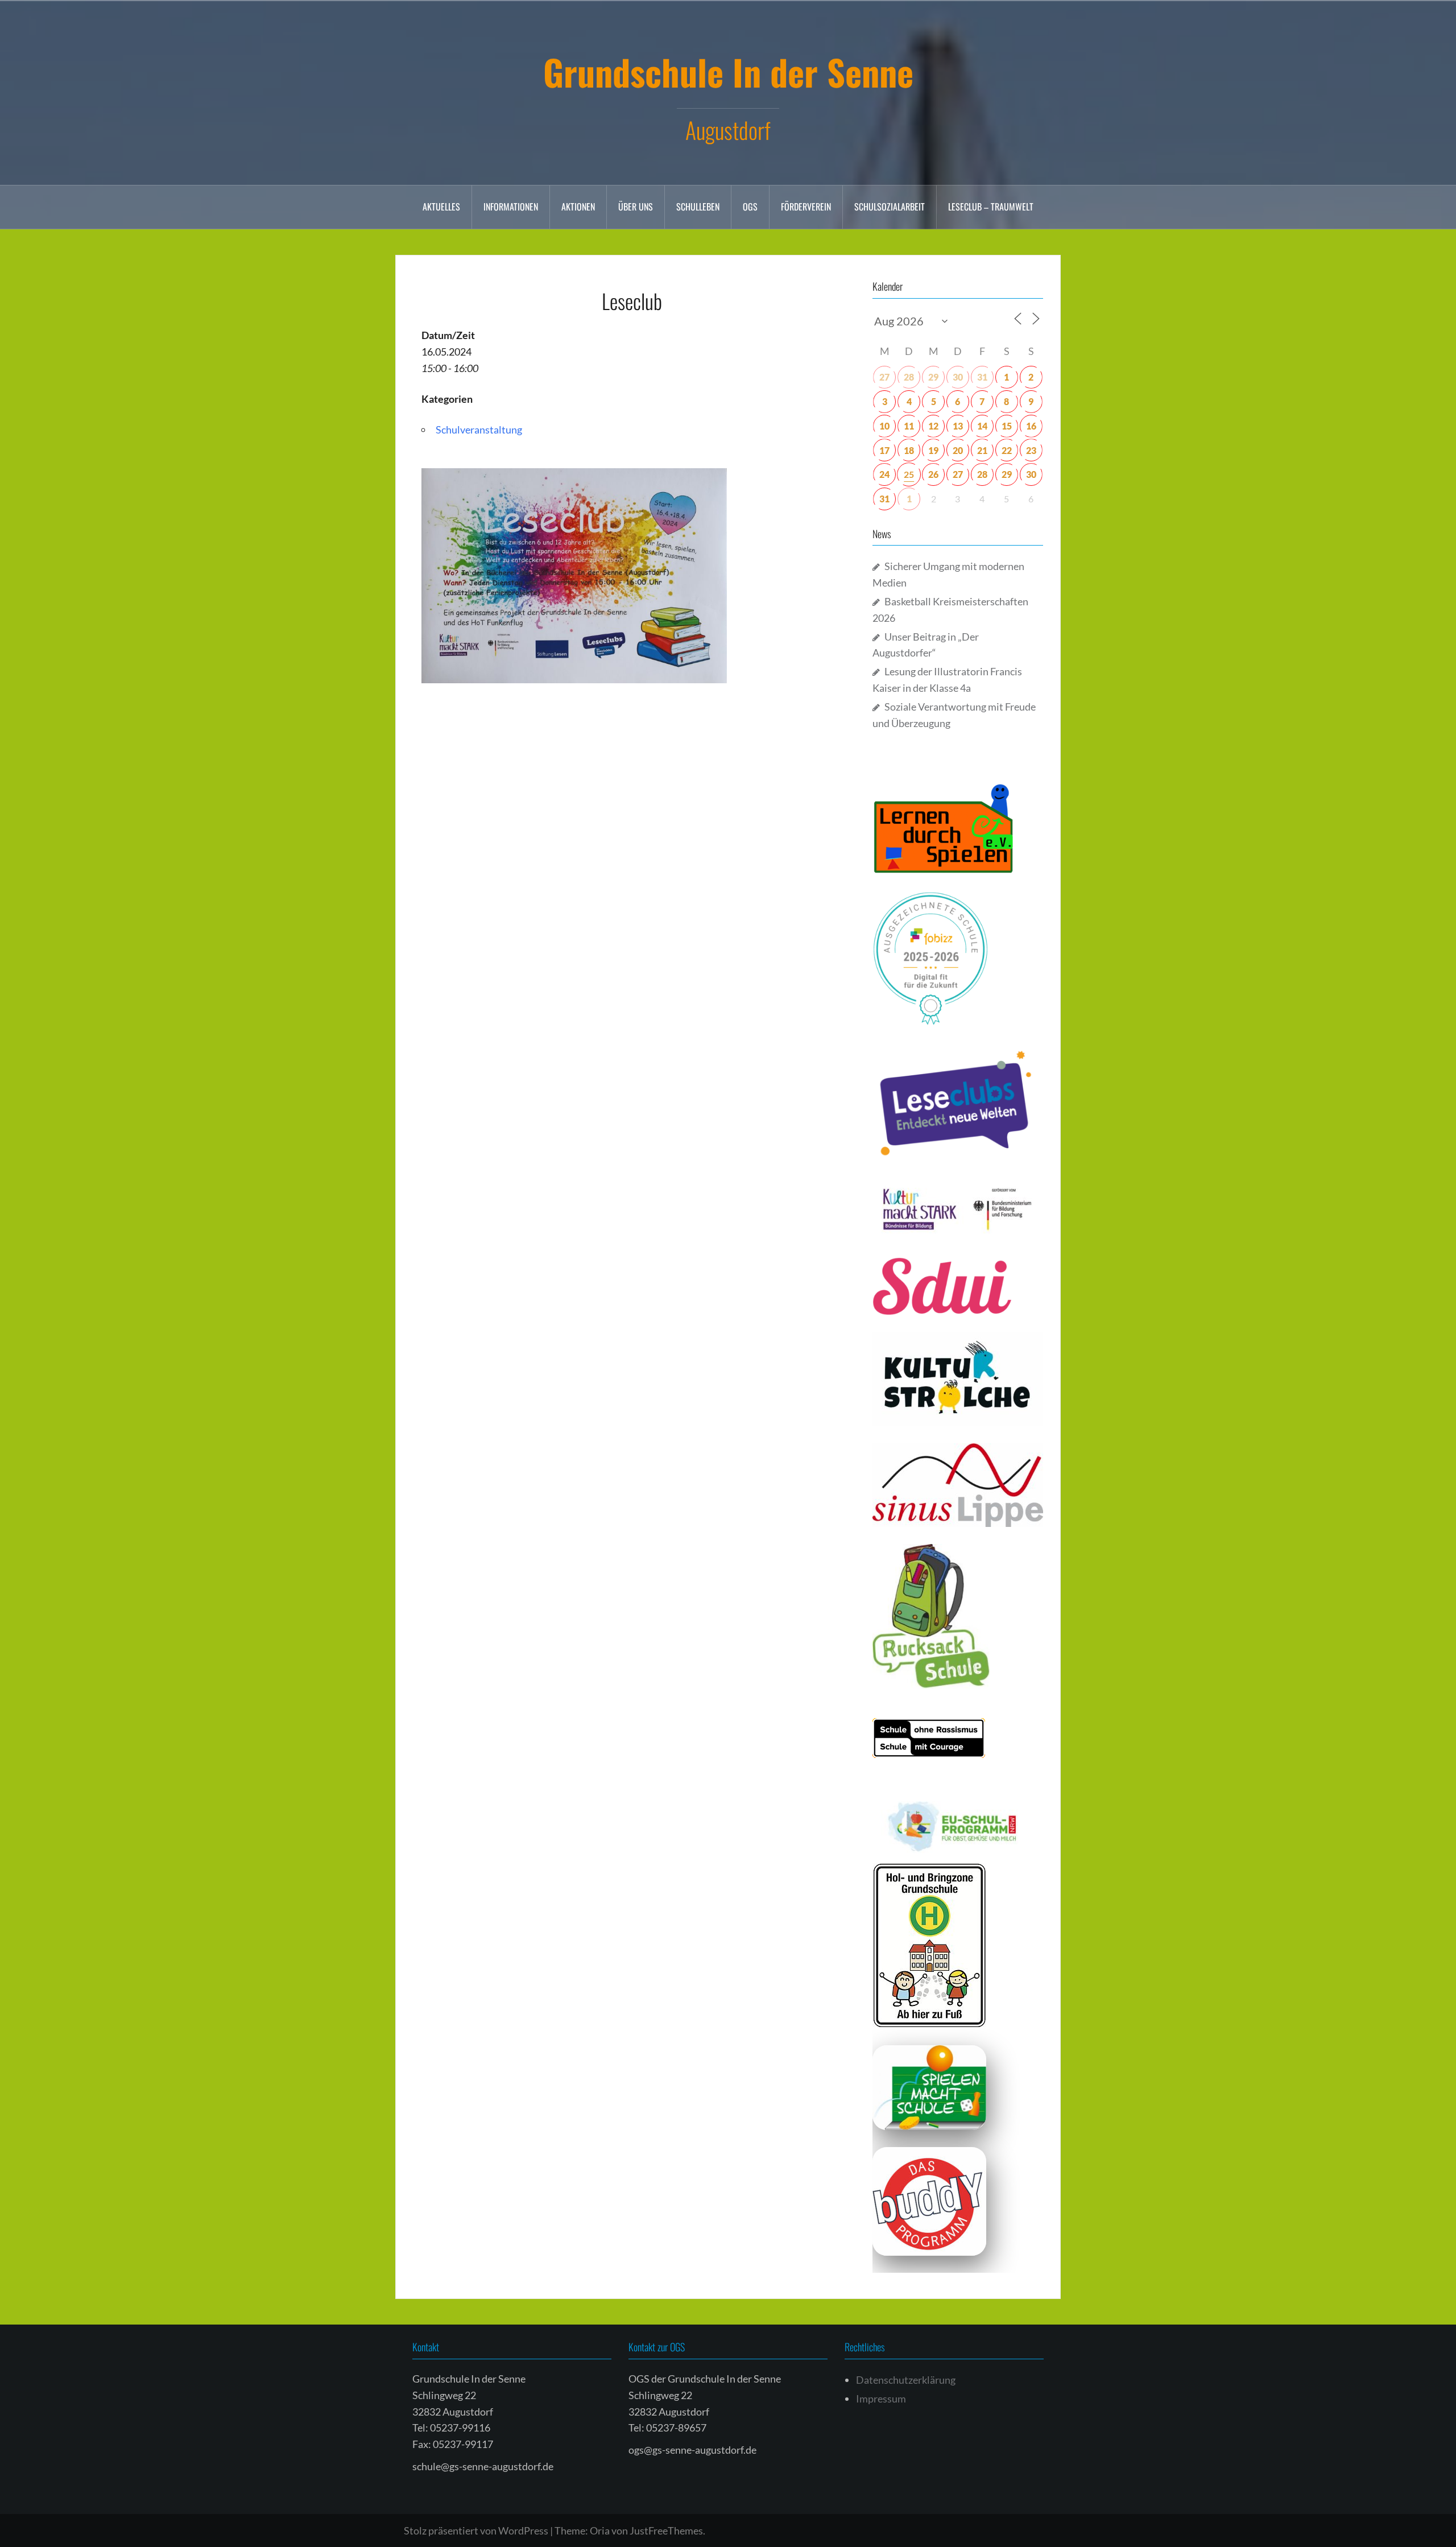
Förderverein (806, 207)
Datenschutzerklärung (906, 2380)
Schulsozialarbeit (890, 207)
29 (933, 377)
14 (982, 426)
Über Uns (636, 207)
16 (1031, 426)
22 (1007, 450)
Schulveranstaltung (479, 430)
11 (909, 426)
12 (933, 426)
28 (909, 377)
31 (982, 377)
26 (933, 474)
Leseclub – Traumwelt (991, 207)
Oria (600, 2531)
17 (884, 450)
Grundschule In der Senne (728, 72)
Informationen (511, 207)
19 (933, 450)
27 (884, 377)
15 (1007, 426)
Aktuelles (441, 207)
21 (982, 450)
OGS (750, 207)
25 (909, 474)
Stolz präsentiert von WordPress (476, 2531)
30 (958, 377)
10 (884, 426)
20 (958, 450)
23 (1031, 450)
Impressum (881, 2399)
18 (909, 450)
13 (958, 426)
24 (884, 474)
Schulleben (698, 207)
